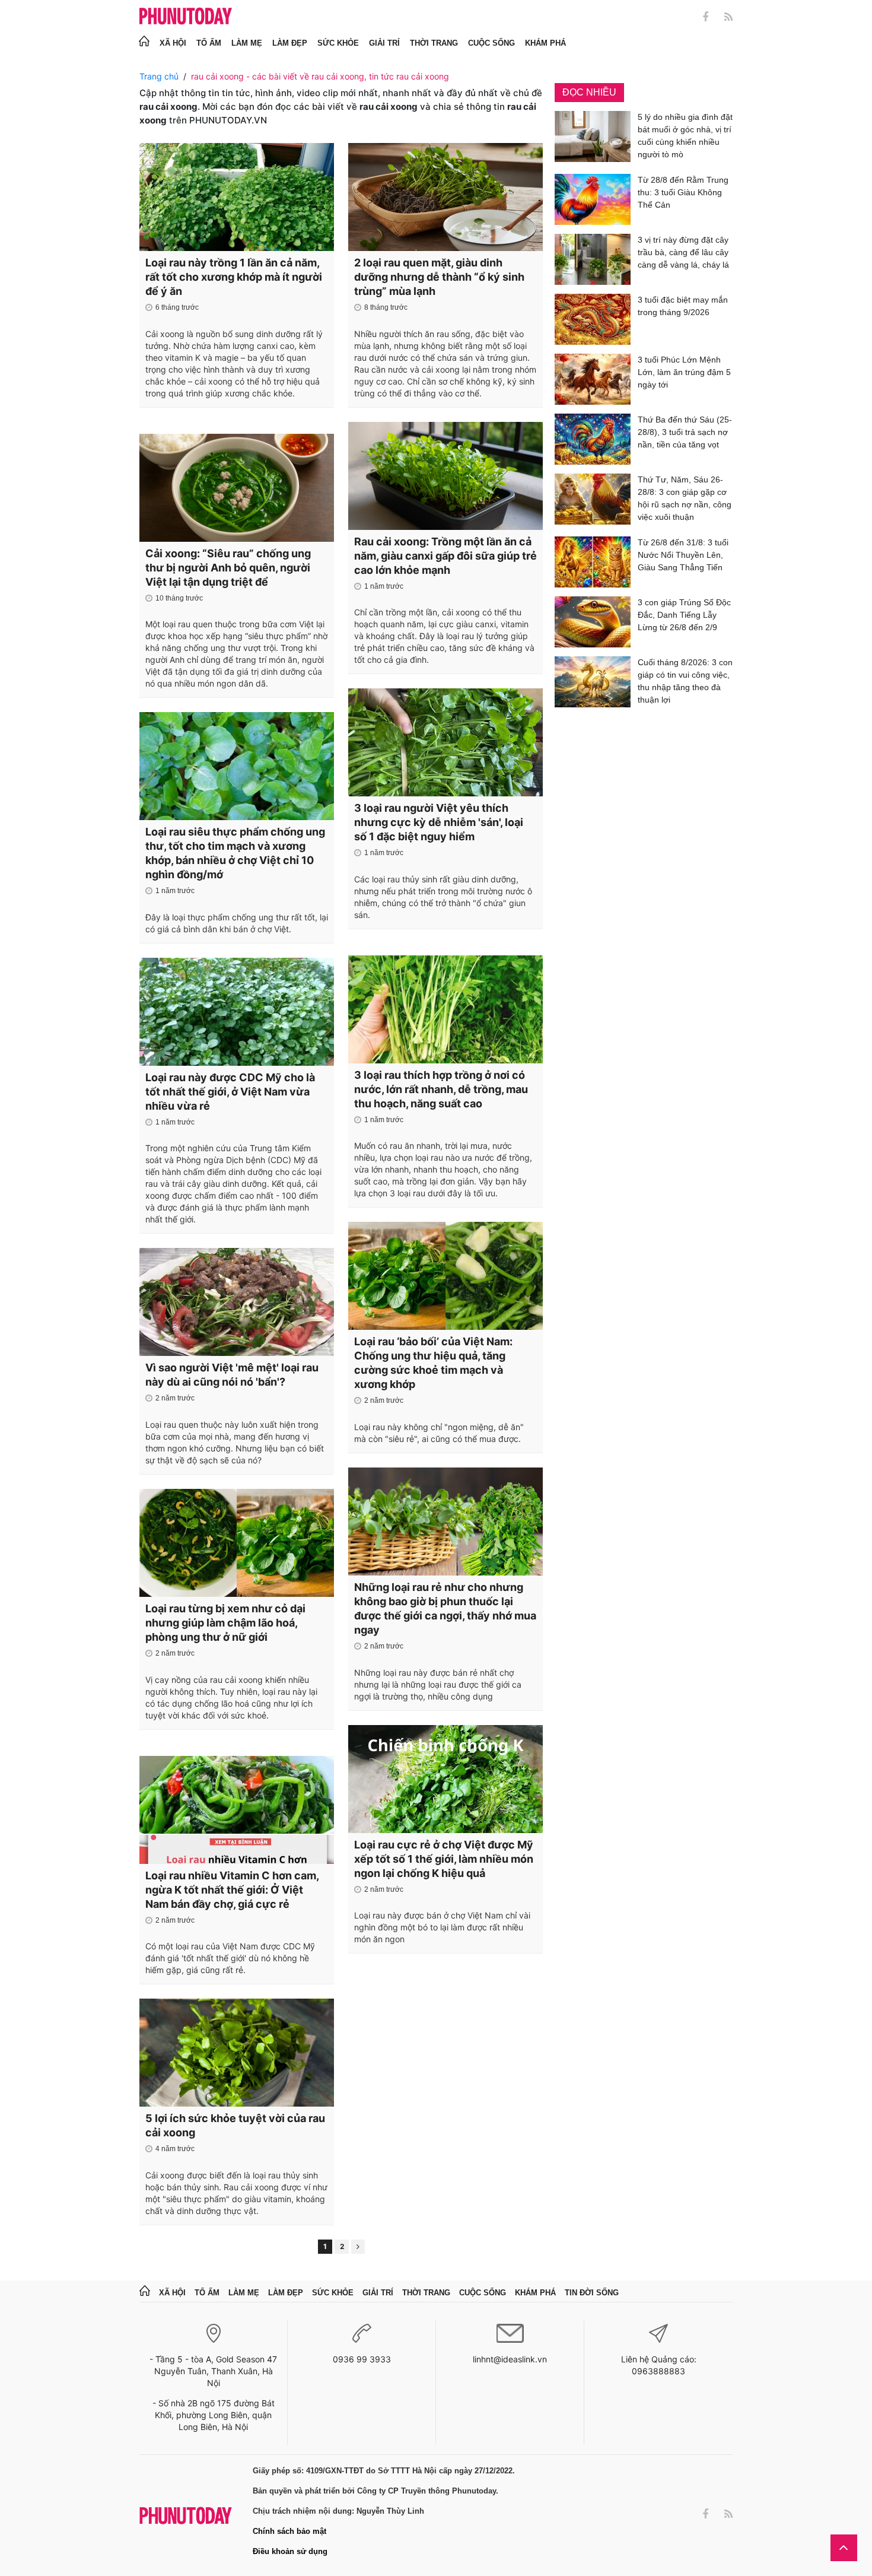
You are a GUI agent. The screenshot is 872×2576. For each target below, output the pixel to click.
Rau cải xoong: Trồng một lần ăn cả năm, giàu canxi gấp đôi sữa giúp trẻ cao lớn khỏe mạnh (445, 556)
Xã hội (173, 43)
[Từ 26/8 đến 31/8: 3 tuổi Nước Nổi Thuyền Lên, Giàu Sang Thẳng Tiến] (593, 562)
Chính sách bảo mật (289, 2531)
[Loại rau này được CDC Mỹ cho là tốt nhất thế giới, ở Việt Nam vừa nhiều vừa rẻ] (237, 1012)
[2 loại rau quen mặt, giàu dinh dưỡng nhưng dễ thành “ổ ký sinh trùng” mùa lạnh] (445, 197)
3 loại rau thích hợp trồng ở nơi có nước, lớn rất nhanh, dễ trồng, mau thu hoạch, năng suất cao (441, 1089)
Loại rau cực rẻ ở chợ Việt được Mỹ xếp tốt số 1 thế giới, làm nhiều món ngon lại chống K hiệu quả (444, 1859)
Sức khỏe (338, 43)
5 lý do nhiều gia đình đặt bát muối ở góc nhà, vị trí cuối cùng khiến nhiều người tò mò (685, 136)
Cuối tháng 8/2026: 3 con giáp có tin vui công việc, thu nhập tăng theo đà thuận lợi (685, 681)
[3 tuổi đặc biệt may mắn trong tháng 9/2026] (593, 319)
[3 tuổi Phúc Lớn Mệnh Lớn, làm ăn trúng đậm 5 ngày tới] (593, 379)
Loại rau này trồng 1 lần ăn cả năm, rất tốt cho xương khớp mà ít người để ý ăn (234, 277)
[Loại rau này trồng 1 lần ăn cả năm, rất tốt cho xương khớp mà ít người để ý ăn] (237, 197)
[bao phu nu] (186, 17)
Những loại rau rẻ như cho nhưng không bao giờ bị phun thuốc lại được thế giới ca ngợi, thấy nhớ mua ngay (445, 1608)
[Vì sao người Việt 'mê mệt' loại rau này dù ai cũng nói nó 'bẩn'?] (237, 1302)
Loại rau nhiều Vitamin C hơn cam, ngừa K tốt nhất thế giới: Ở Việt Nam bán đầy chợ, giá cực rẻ (232, 1890)
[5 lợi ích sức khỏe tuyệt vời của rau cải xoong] (237, 2053)
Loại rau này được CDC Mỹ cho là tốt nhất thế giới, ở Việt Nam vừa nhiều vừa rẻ (230, 1092)
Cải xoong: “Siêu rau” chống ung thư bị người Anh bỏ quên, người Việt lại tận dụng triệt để (228, 568)
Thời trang (434, 43)
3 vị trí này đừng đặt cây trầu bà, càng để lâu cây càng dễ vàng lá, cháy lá (683, 252)
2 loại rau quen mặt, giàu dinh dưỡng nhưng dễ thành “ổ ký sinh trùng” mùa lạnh (439, 277)
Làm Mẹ (247, 43)
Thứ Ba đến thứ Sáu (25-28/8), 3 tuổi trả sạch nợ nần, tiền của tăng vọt (685, 432)
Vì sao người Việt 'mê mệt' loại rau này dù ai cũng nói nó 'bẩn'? (232, 1375)
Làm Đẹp (290, 43)
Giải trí (384, 43)
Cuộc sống (491, 43)
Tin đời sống (592, 2293)
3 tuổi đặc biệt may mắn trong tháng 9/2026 (683, 306)
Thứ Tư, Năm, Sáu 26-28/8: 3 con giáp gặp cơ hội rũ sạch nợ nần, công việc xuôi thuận (685, 498)
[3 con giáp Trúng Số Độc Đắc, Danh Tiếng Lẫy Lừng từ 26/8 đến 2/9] (593, 622)
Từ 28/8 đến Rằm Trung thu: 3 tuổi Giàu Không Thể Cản (683, 192)
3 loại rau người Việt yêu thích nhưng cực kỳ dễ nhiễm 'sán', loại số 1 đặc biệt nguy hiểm (439, 822)
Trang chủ (159, 76)
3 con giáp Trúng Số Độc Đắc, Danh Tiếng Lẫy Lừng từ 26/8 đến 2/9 (684, 615)
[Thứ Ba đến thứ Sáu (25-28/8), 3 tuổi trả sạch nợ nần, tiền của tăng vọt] (593, 439)
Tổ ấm (209, 43)
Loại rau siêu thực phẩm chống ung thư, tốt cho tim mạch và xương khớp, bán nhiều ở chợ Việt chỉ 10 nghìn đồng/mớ (235, 853)
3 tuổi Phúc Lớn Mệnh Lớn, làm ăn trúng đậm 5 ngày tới (684, 372)
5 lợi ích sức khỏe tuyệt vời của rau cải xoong (235, 2125)
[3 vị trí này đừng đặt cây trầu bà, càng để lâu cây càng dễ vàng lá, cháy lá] (593, 259)
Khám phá (545, 43)
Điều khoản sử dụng (290, 2551)
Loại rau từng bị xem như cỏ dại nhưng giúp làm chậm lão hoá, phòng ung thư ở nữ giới (225, 1623)
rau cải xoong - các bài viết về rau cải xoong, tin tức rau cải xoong (320, 76)
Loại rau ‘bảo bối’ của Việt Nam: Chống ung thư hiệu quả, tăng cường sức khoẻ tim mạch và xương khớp (433, 1363)
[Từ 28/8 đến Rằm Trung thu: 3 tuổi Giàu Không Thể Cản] (593, 199)
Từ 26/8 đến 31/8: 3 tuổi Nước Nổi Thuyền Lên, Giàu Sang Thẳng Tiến (683, 555)
